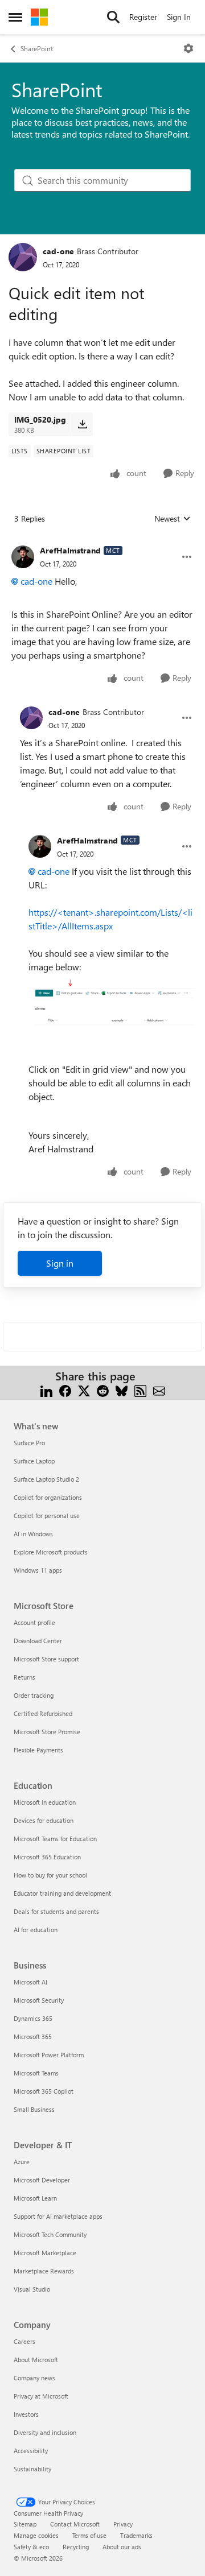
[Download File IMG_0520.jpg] (82, 424)
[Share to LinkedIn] (46, 1390)
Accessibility (31, 2451)
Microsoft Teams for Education (55, 1839)
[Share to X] (84, 1390)
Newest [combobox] (173, 519)
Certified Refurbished (43, 1713)
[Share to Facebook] (65, 1390)
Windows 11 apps (38, 1570)
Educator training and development (62, 1893)
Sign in (60, 1263)
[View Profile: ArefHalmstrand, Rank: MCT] (23, 557)
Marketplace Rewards (44, 2271)
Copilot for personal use (47, 1516)
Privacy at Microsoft (41, 2396)
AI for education (36, 1930)
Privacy (123, 2524)
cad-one (58, 251)
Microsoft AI (30, 1982)
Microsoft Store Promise (47, 1732)
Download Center (38, 1641)
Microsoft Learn (35, 2198)
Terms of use (89, 2535)
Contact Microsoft (75, 2524)
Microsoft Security (39, 2000)
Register (143, 17)
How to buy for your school (50, 1875)
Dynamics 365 (33, 2018)
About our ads (122, 2547)
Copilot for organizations (48, 1497)
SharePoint (37, 48)
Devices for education (44, 1820)
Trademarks (136, 2535)
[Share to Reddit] (103, 1390)
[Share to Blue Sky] (122, 1390)
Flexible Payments (38, 1750)
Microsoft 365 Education (47, 1857)
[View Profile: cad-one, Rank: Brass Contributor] (23, 257)
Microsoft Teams (36, 2073)
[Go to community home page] (39, 17)
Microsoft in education (45, 1802)
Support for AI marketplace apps (58, 2216)
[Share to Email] (159, 1390)
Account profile (34, 1622)
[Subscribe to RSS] (140, 1390)
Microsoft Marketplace (45, 2253)
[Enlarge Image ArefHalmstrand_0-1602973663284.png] (111, 1008)
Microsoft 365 (33, 2037)
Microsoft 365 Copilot (44, 2091)
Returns (24, 1677)
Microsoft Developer (42, 2180)
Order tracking (34, 1695)
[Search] (113, 17)
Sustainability (32, 2469)
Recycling (76, 2547)
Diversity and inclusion (45, 2432)
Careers (24, 2341)
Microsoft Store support (46, 1659)
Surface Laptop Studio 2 (46, 1479)
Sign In (179, 17)
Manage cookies (36, 2535)
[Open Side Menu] (15, 17)
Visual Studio (32, 2289)
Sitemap (25, 2524)
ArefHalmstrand (70, 550)
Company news (34, 2378)
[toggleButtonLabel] (188, 48)
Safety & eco (31, 2547)
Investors (26, 2414)
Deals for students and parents (56, 1911)
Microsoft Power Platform (49, 2055)
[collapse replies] (102, 541)
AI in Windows (33, 1534)
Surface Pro (29, 1443)
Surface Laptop (34, 1461)
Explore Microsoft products (51, 1552)
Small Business (34, 2109)
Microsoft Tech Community (50, 2234)
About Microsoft (36, 2360)
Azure (22, 2162)
